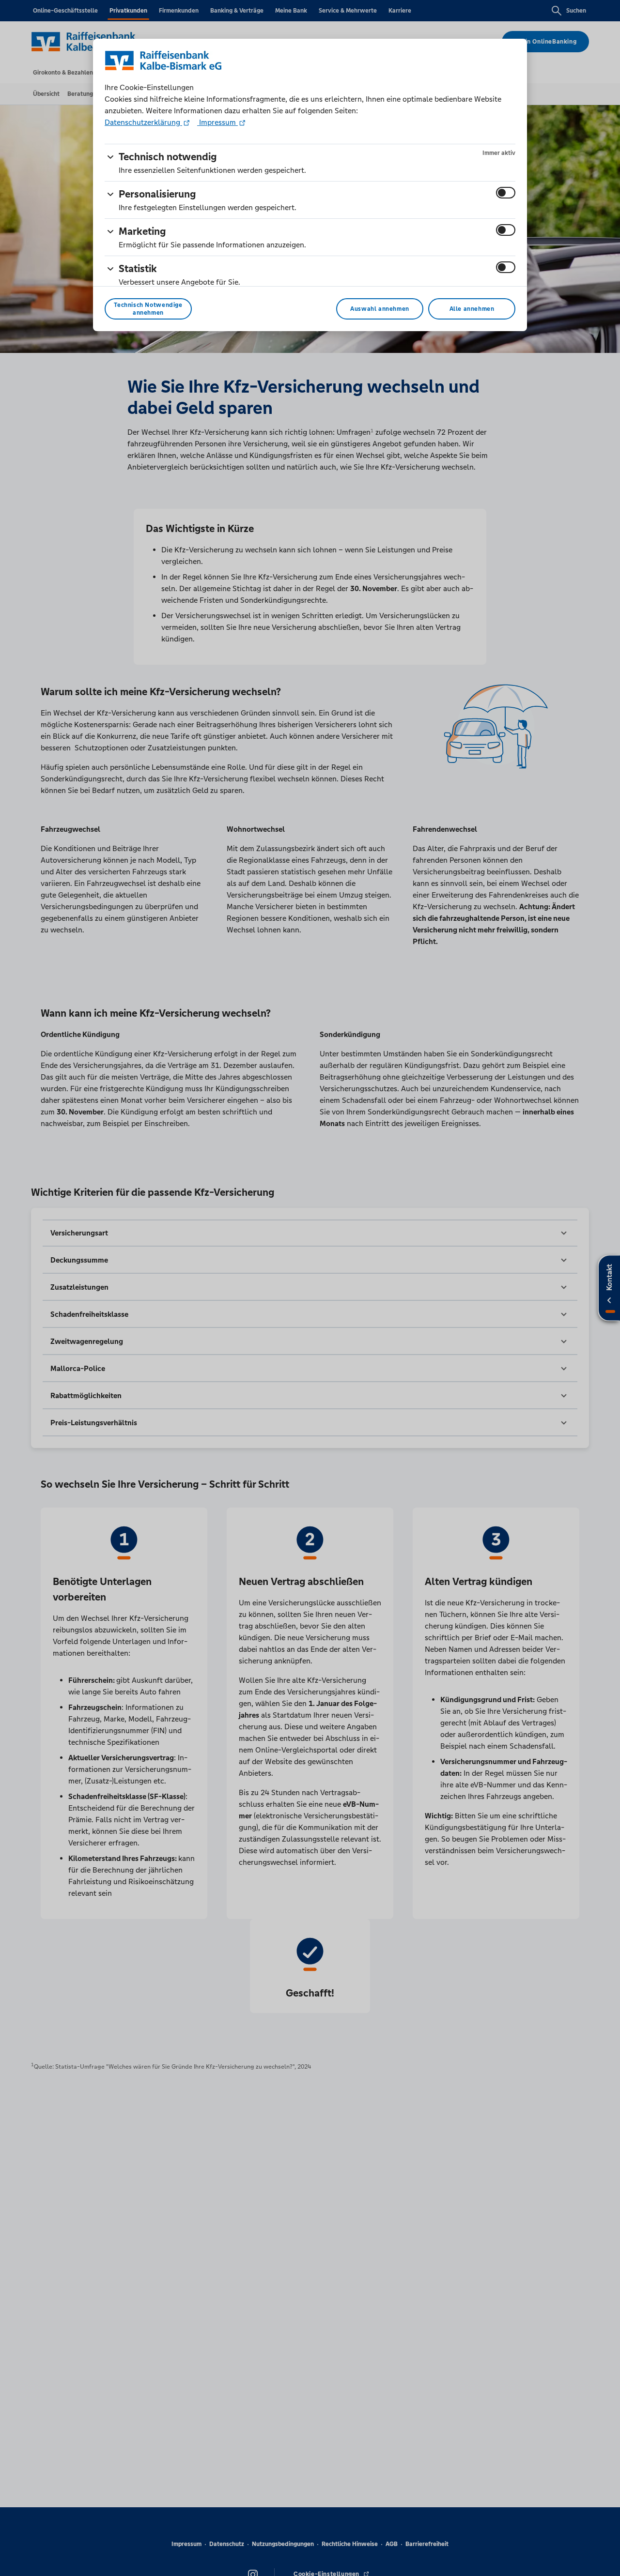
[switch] (506, 193)
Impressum (217, 122)
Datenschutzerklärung (143, 122)
